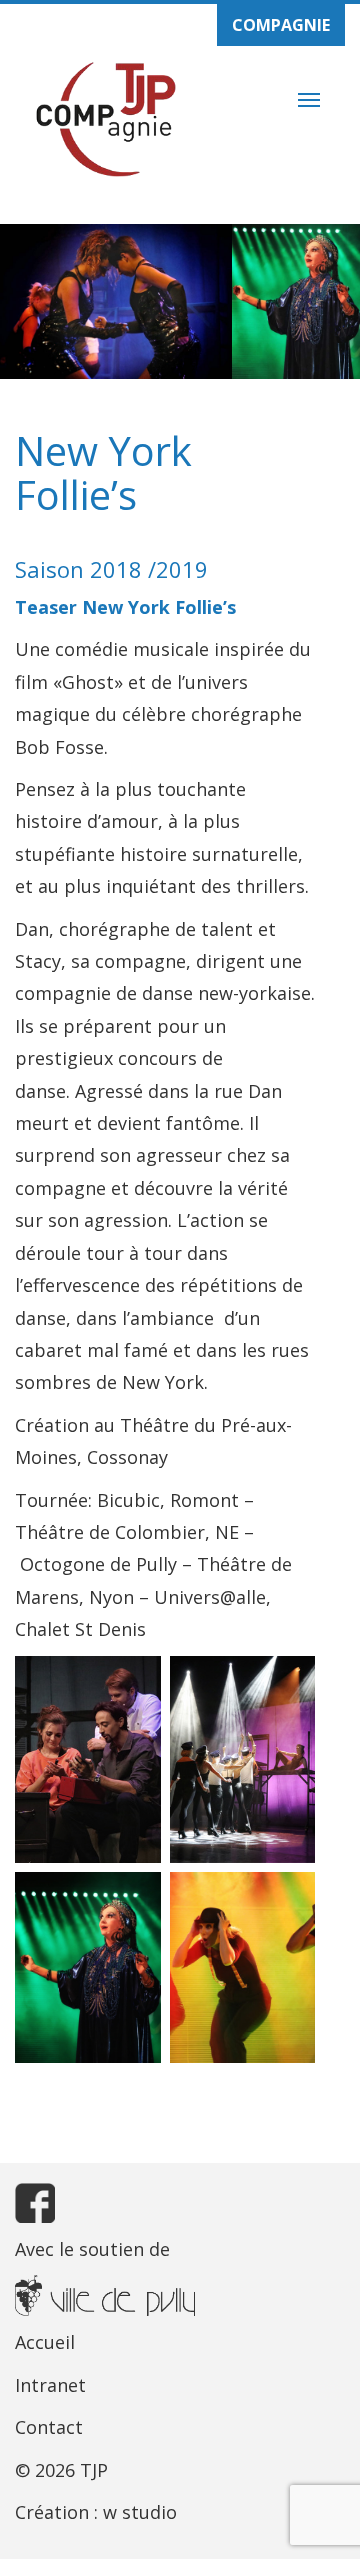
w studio (140, 2512)
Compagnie (281, 25)
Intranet (50, 2385)
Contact (49, 2427)
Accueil (45, 2342)
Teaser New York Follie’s (125, 607)
